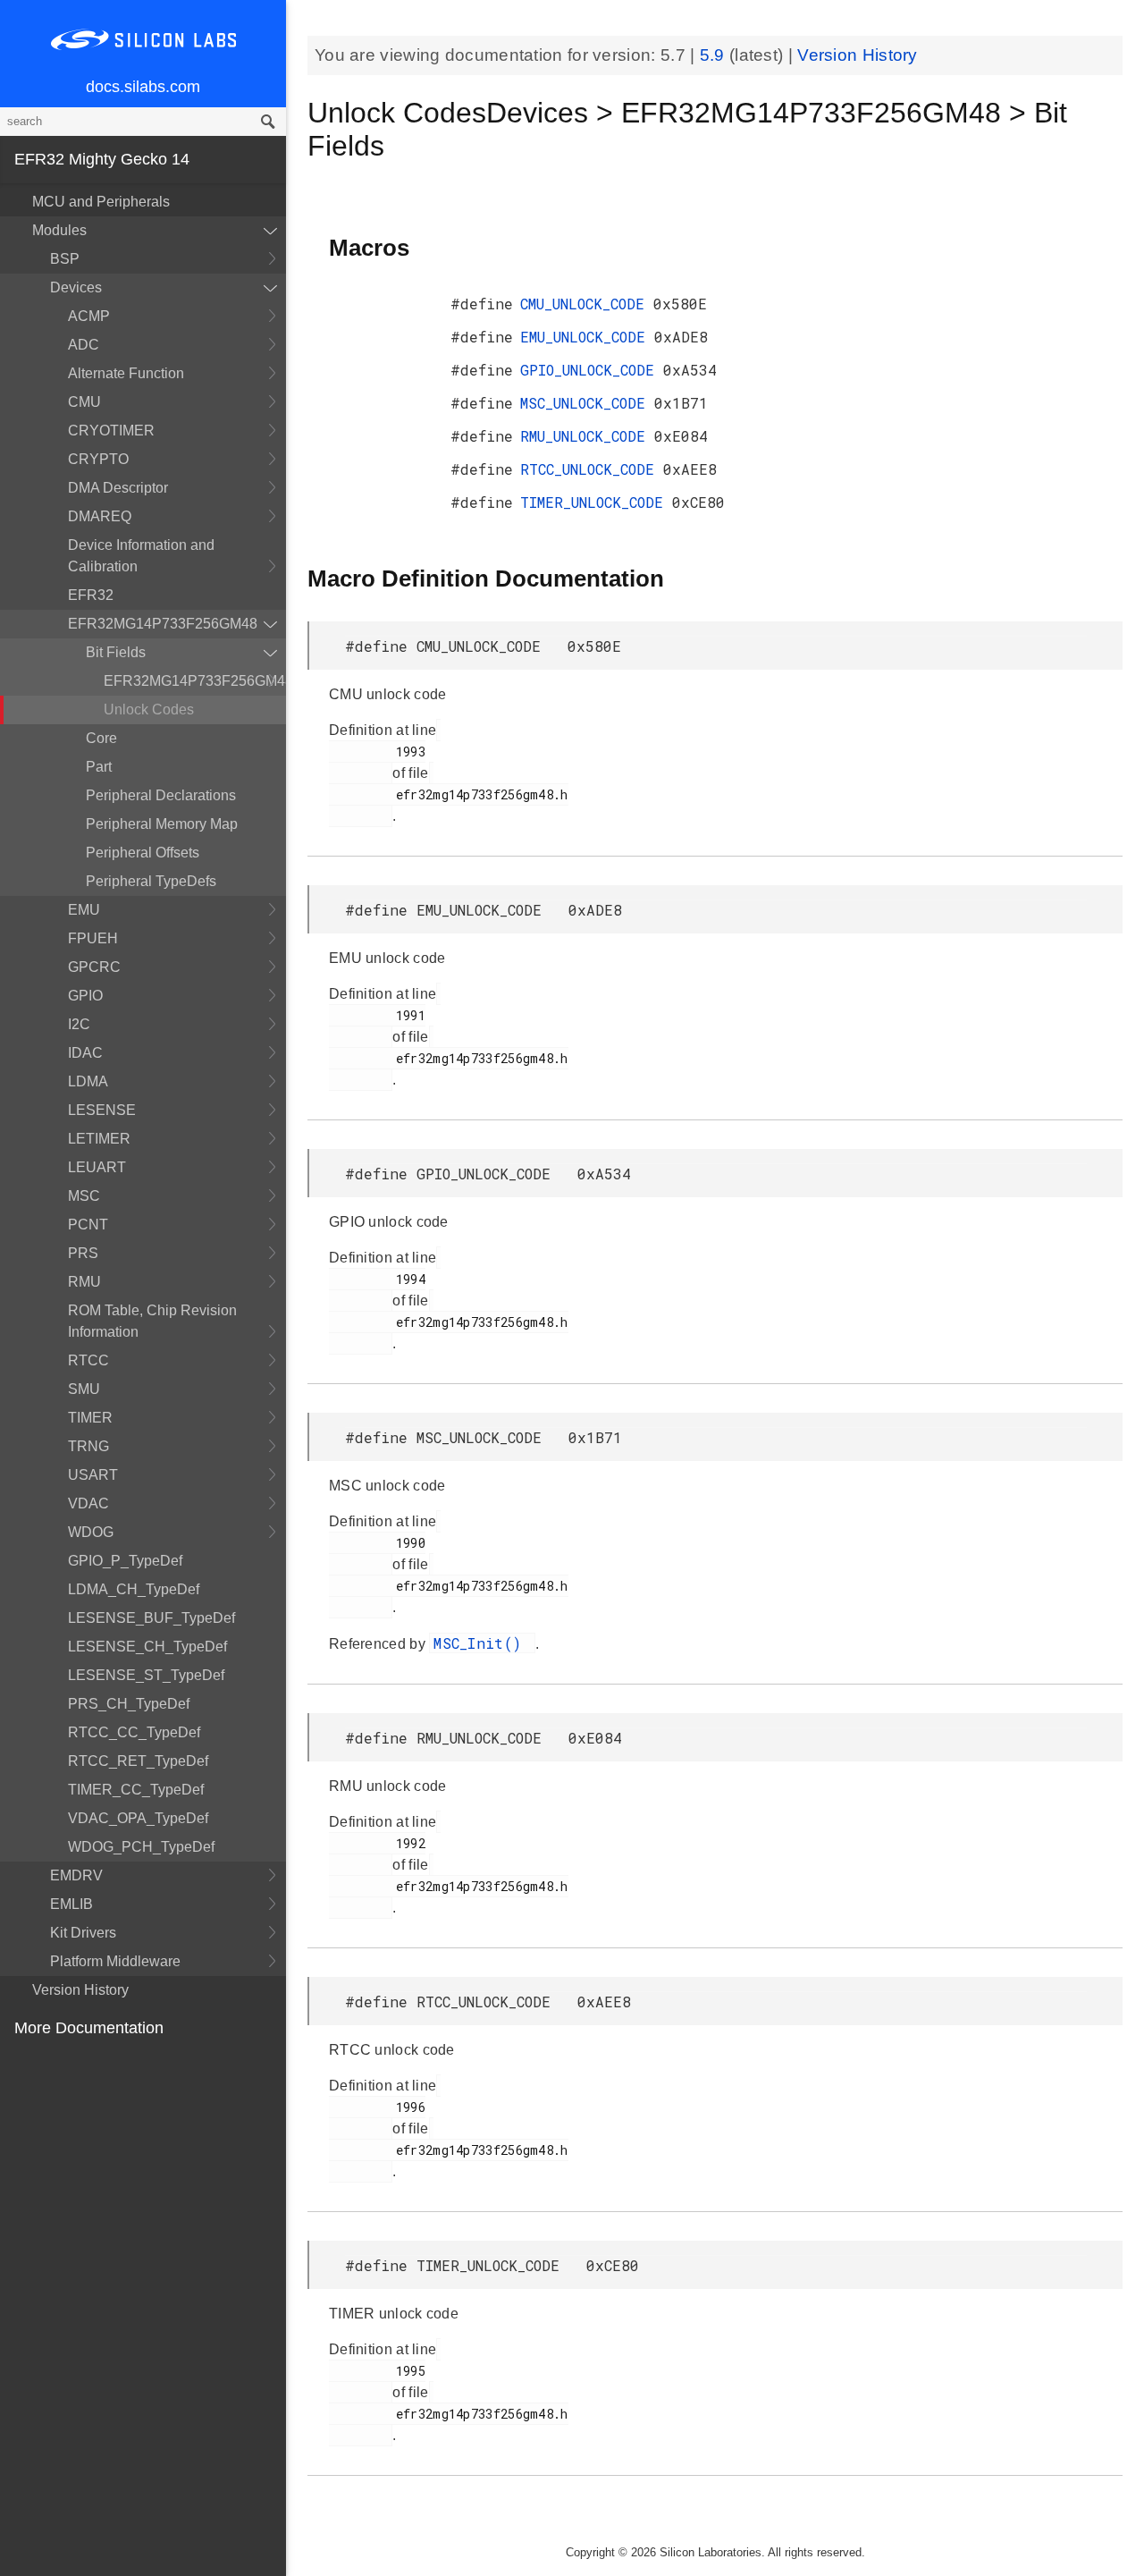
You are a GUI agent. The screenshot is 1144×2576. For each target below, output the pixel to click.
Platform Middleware (115, 1961)
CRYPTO (98, 459)
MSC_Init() (482, 1643)
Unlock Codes (149, 709)
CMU (84, 402)
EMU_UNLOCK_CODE (587, 337)
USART (93, 1475)
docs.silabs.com (143, 87)
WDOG (91, 1532)
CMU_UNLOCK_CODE (587, 304)
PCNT (88, 1225)
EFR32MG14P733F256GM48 (163, 624)
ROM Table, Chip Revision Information (152, 1321)
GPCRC (94, 967)
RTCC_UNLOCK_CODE (592, 469)
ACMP (89, 316)
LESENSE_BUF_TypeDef (151, 1618)
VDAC (88, 1503)
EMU (84, 910)
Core (101, 738)
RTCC (88, 1360)
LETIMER (99, 1139)
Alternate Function (126, 373)
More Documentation (89, 2028)
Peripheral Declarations (161, 795)
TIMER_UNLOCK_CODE (596, 502)
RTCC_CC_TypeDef (134, 1732)
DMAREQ (100, 516)
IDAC (85, 1053)
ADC (84, 345)
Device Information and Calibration (141, 556)
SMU (84, 1389)
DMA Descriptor (118, 488)
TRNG (88, 1446)
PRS (83, 1253)
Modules (59, 230)
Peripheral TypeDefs (151, 881)
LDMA (88, 1081)
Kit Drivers (83, 1933)
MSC (84, 1196)
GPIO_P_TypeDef (125, 1561)
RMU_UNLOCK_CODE (587, 436)
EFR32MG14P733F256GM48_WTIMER (195, 681)
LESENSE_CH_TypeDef (147, 1647)
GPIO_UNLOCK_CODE (592, 370)
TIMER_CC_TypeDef (136, 1790)
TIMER (90, 1418)
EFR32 (91, 595)
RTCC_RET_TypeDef (138, 1761)
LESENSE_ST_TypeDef (146, 1675)
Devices (76, 287)
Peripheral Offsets (143, 853)
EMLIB (71, 1904)
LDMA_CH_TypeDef (134, 1589)
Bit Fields (116, 652)
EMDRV (76, 1875)
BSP (65, 259)
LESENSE (102, 1110)
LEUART (97, 1167)
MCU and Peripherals (101, 202)
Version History (80, 1990)
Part (99, 767)
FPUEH (93, 938)
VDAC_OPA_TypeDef (138, 1818)
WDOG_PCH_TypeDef (141, 1847)
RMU (84, 1282)
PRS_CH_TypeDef (129, 1704)
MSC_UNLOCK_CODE (587, 403)
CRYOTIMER (111, 431)
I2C (79, 1024)
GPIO (85, 996)
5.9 (715, 55)
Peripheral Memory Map (162, 824)
